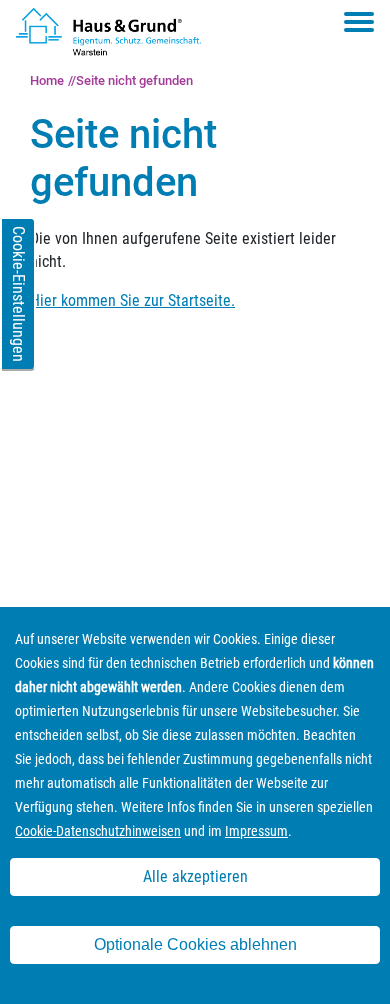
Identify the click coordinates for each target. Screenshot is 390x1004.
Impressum (256, 831)
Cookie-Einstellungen (18, 294)
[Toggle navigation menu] (359, 22)
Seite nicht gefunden (134, 80)
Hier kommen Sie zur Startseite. (132, 300)
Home (47, 80)
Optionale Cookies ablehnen (195, 944)
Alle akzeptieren (195, 876)
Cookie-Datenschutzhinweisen (98, 831)
